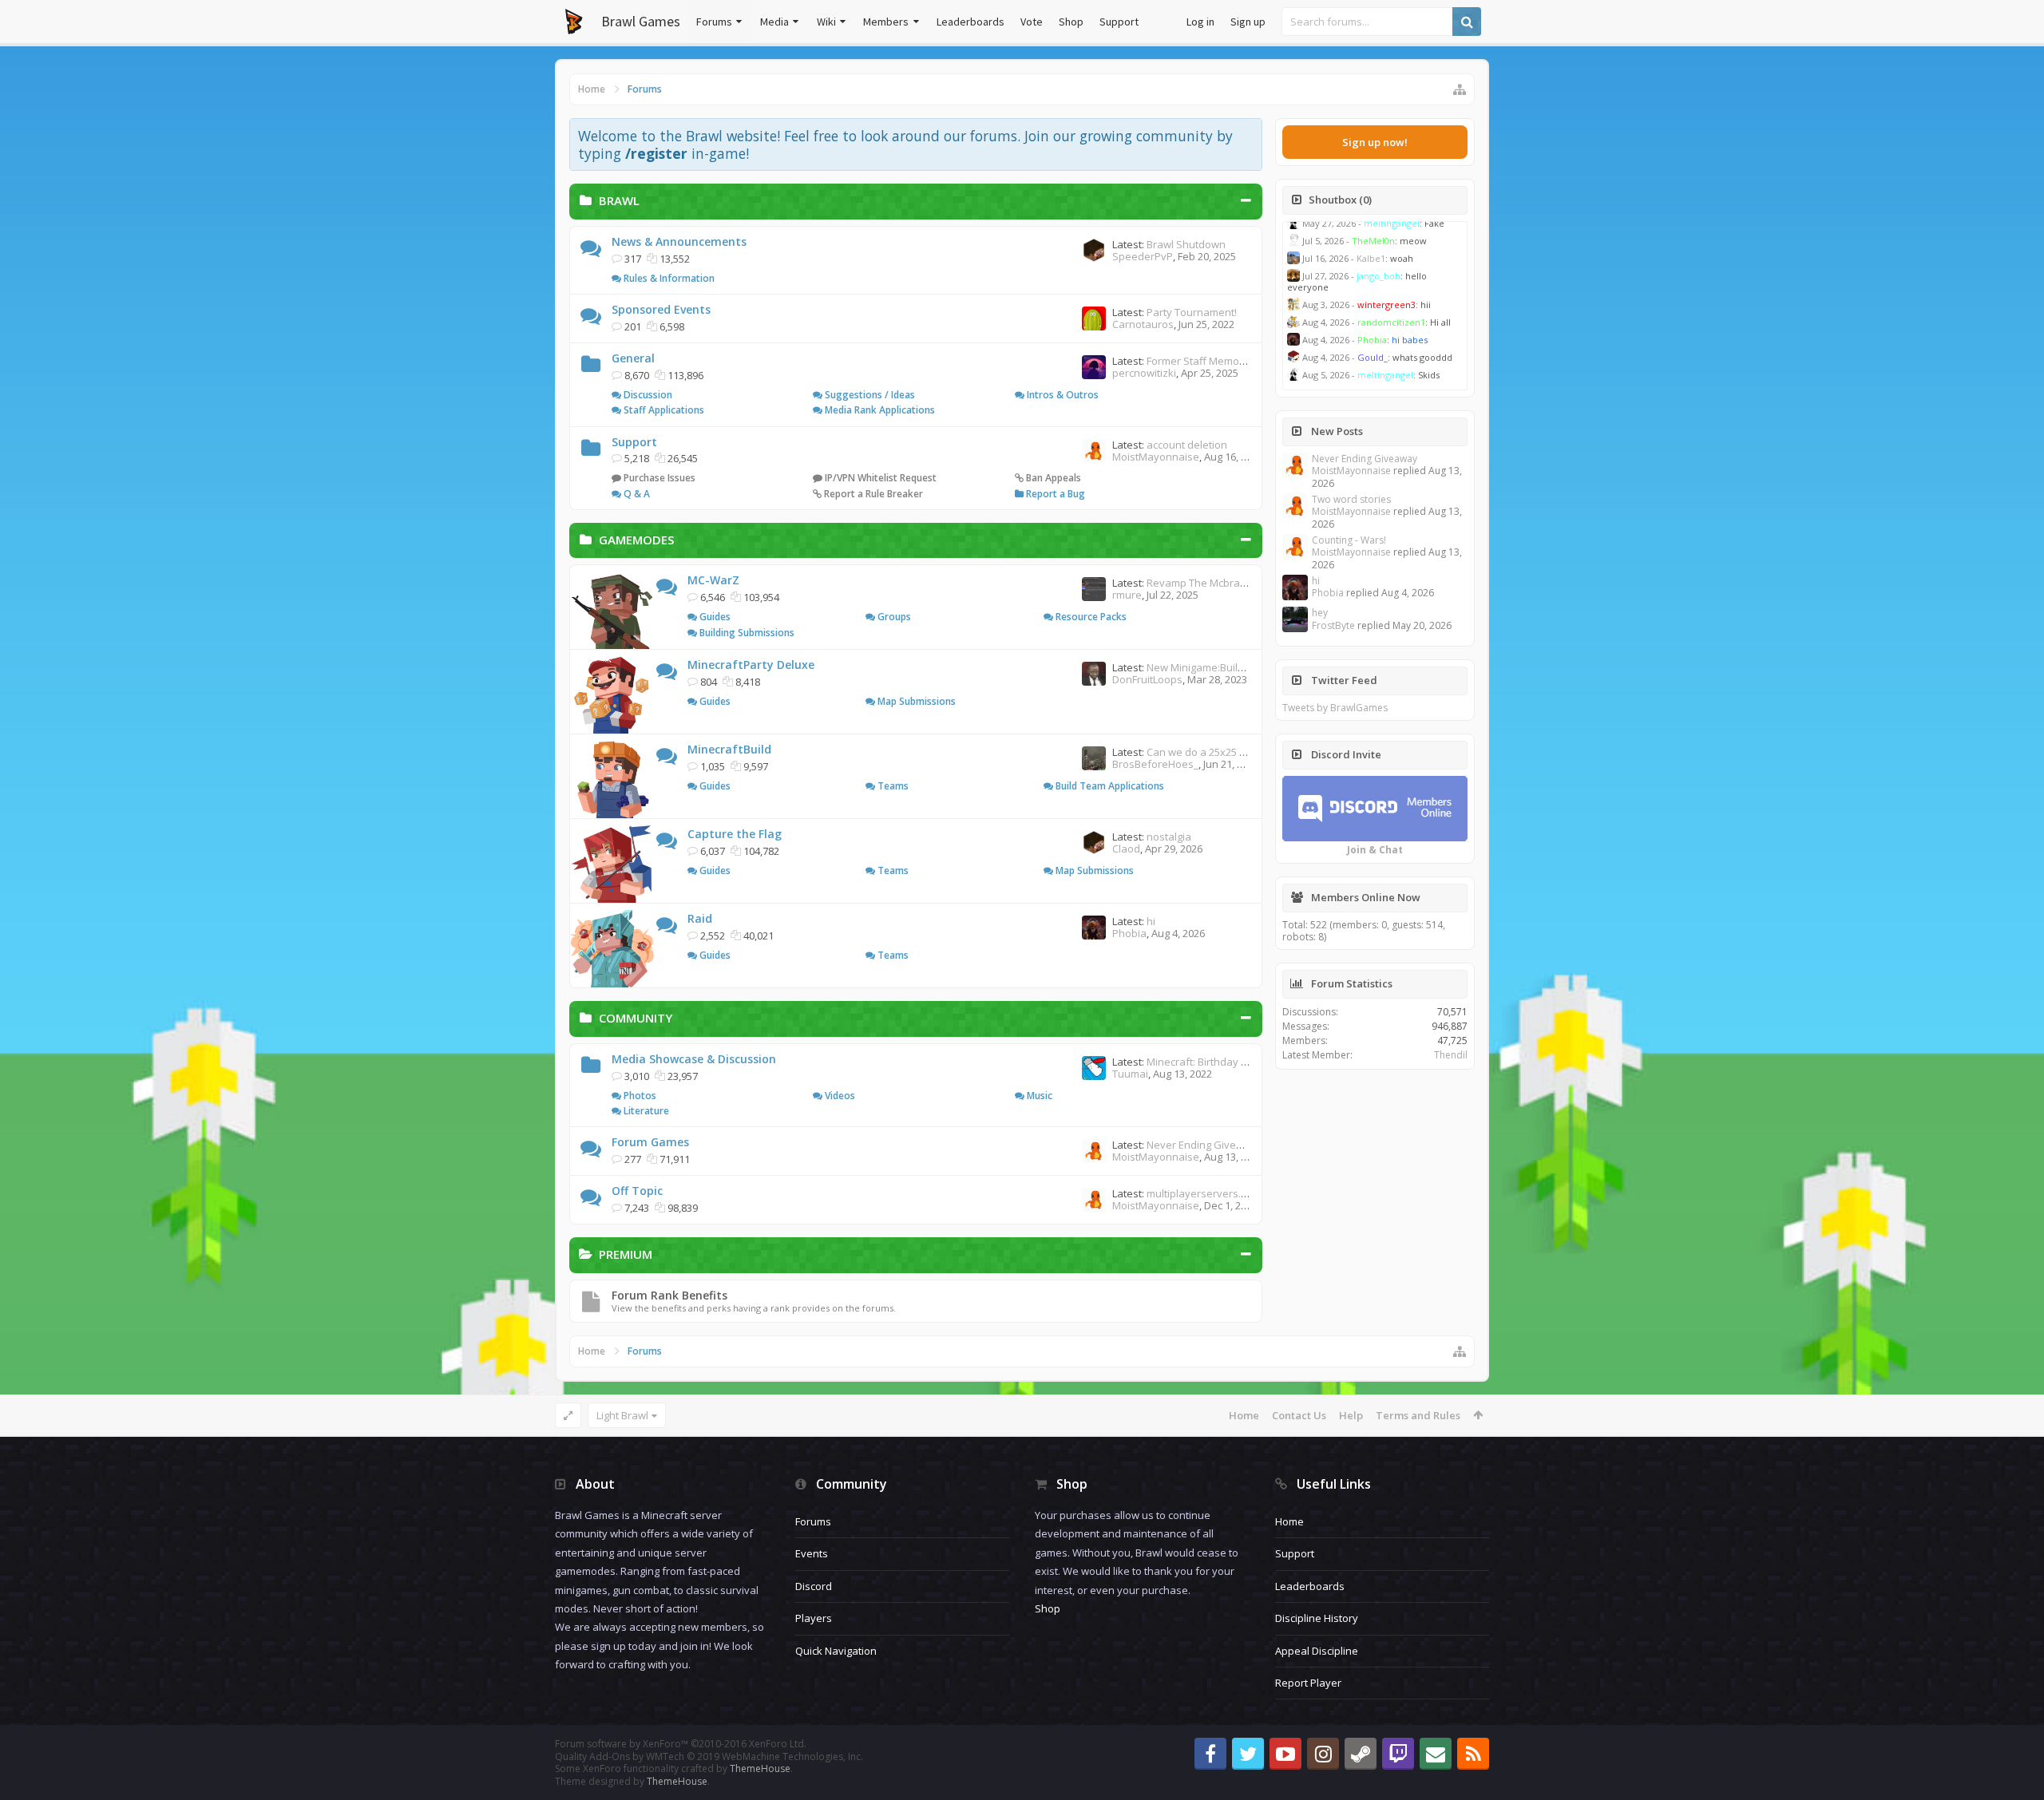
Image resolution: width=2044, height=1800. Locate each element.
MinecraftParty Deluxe (751, 665)
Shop (1071, 22)
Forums (714, 22)
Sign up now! (1375, 142)
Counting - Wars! (1349, 540)
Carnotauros (1143, 324)
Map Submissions (915, 701)
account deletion (1187, 445)
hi (1151, 921)
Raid (700, 918)
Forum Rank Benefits (669, 1295)
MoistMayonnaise (1156, 457)
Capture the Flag (735, 834)
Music (1038, 1096)
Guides (714, 617)
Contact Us (1299, 1415)
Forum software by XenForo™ (681, 1744)
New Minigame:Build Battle (1210, 667)
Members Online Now (1366, 897)
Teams (892, 786)
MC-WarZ (713, 580)
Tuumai (1130, 1074)
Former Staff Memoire (1199, 361)
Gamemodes (636, 540)
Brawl (619, 200)
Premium (626, 1254)
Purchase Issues (658, 478)
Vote (1032, 22)
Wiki (826, 22)
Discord (814, 1586)
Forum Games (650, 1142)
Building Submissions (746, 633)
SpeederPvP (1143, 256)
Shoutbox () (1340, 200)
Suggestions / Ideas (869, 395)
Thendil (1451, 1055)
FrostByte (1333, 625)
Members (886, 22)
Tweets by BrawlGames (1335, 708)
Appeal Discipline (1317, 1651)
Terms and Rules (1418, 1415)
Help (1351, 1415)
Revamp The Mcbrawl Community (1227, 583)
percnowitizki (1144, 373)
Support (1119, 22)
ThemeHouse (760, 1768)
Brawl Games (641, 21)
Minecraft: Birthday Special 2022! (1225, 1062)
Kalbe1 (1371, 258)
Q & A (636, 494)
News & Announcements (679, 241)
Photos (639, 1096)
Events (812, 1553)
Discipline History (1317, 1618)
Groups (893, 617)
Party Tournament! (1192, 312)
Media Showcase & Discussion (694, 1059)
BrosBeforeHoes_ (1155, 764)
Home (1244, 1415)
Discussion (647, 395)
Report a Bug (1054, 494)
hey (1320, 613)
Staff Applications (663, 410)
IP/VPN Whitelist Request (879, 478)
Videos (839, 1096)
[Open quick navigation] (1460, 89)
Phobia (1129, 933)
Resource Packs (1090, 617)
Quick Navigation (836, 1651)
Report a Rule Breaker (872, 494)
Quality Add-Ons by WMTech (709, 1756)
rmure (1127, 595)
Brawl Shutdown (1186, 244)
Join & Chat (1375, 850)
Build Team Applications (1109, 786)
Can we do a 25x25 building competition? (1244, 752)
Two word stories (1351, 499)
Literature (645, 1111)
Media (774, 22)
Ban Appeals (1052, 478)
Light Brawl (622, 1415)
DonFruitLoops (1147, 679)
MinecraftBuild (729, 749)
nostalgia (1169, 837)
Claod (1126, 849)
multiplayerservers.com (1204, 1193)
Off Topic (637, 1191)
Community (636, 1018)
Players (814, 1618)
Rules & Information (668, 278)
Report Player (1308, 1683)
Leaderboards (971, 22)
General (633, 358)
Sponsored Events (661, 309)
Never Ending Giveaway (1204, 1145)
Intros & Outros (1062, 395)
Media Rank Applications (879, 410)
